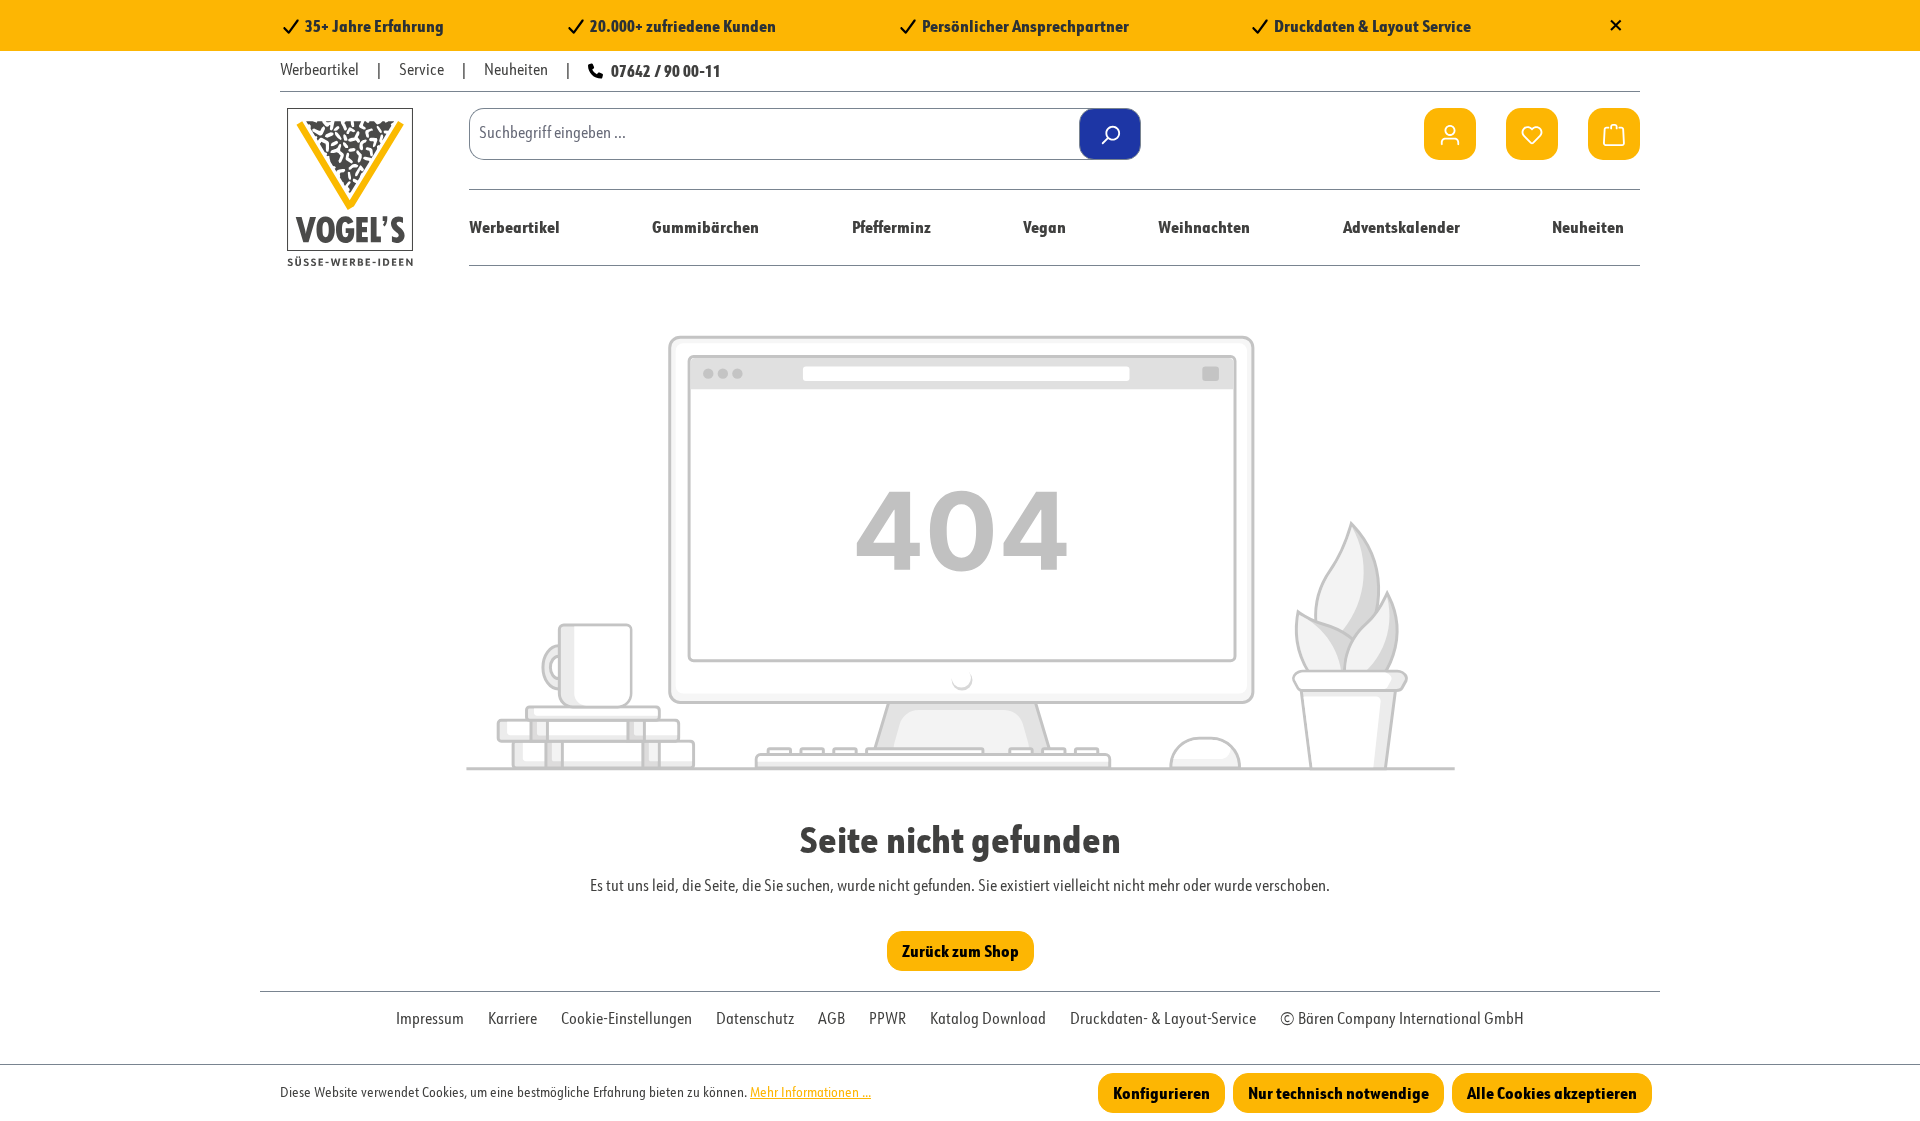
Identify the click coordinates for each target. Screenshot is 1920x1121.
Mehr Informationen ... (810, 1093)
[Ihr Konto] (1450, 134)
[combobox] (781, 134)
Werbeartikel (319, 71)
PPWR (887, 1020)
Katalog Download (988, 1020)
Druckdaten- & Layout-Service (1163, 1020)
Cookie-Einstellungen (626, 1020)
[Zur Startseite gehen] (350, 186)
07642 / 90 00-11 (666, 70)
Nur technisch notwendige (1338, 1092)
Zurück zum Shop (960, 950)
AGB (831, 1020)
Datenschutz (755, 1020)
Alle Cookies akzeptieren (1552, 1092)
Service (421, 71)
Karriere (512, 1020)
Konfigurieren (1161, 1092)
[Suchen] (1110, 134)
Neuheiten (516, 71)
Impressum (430, 1020)
